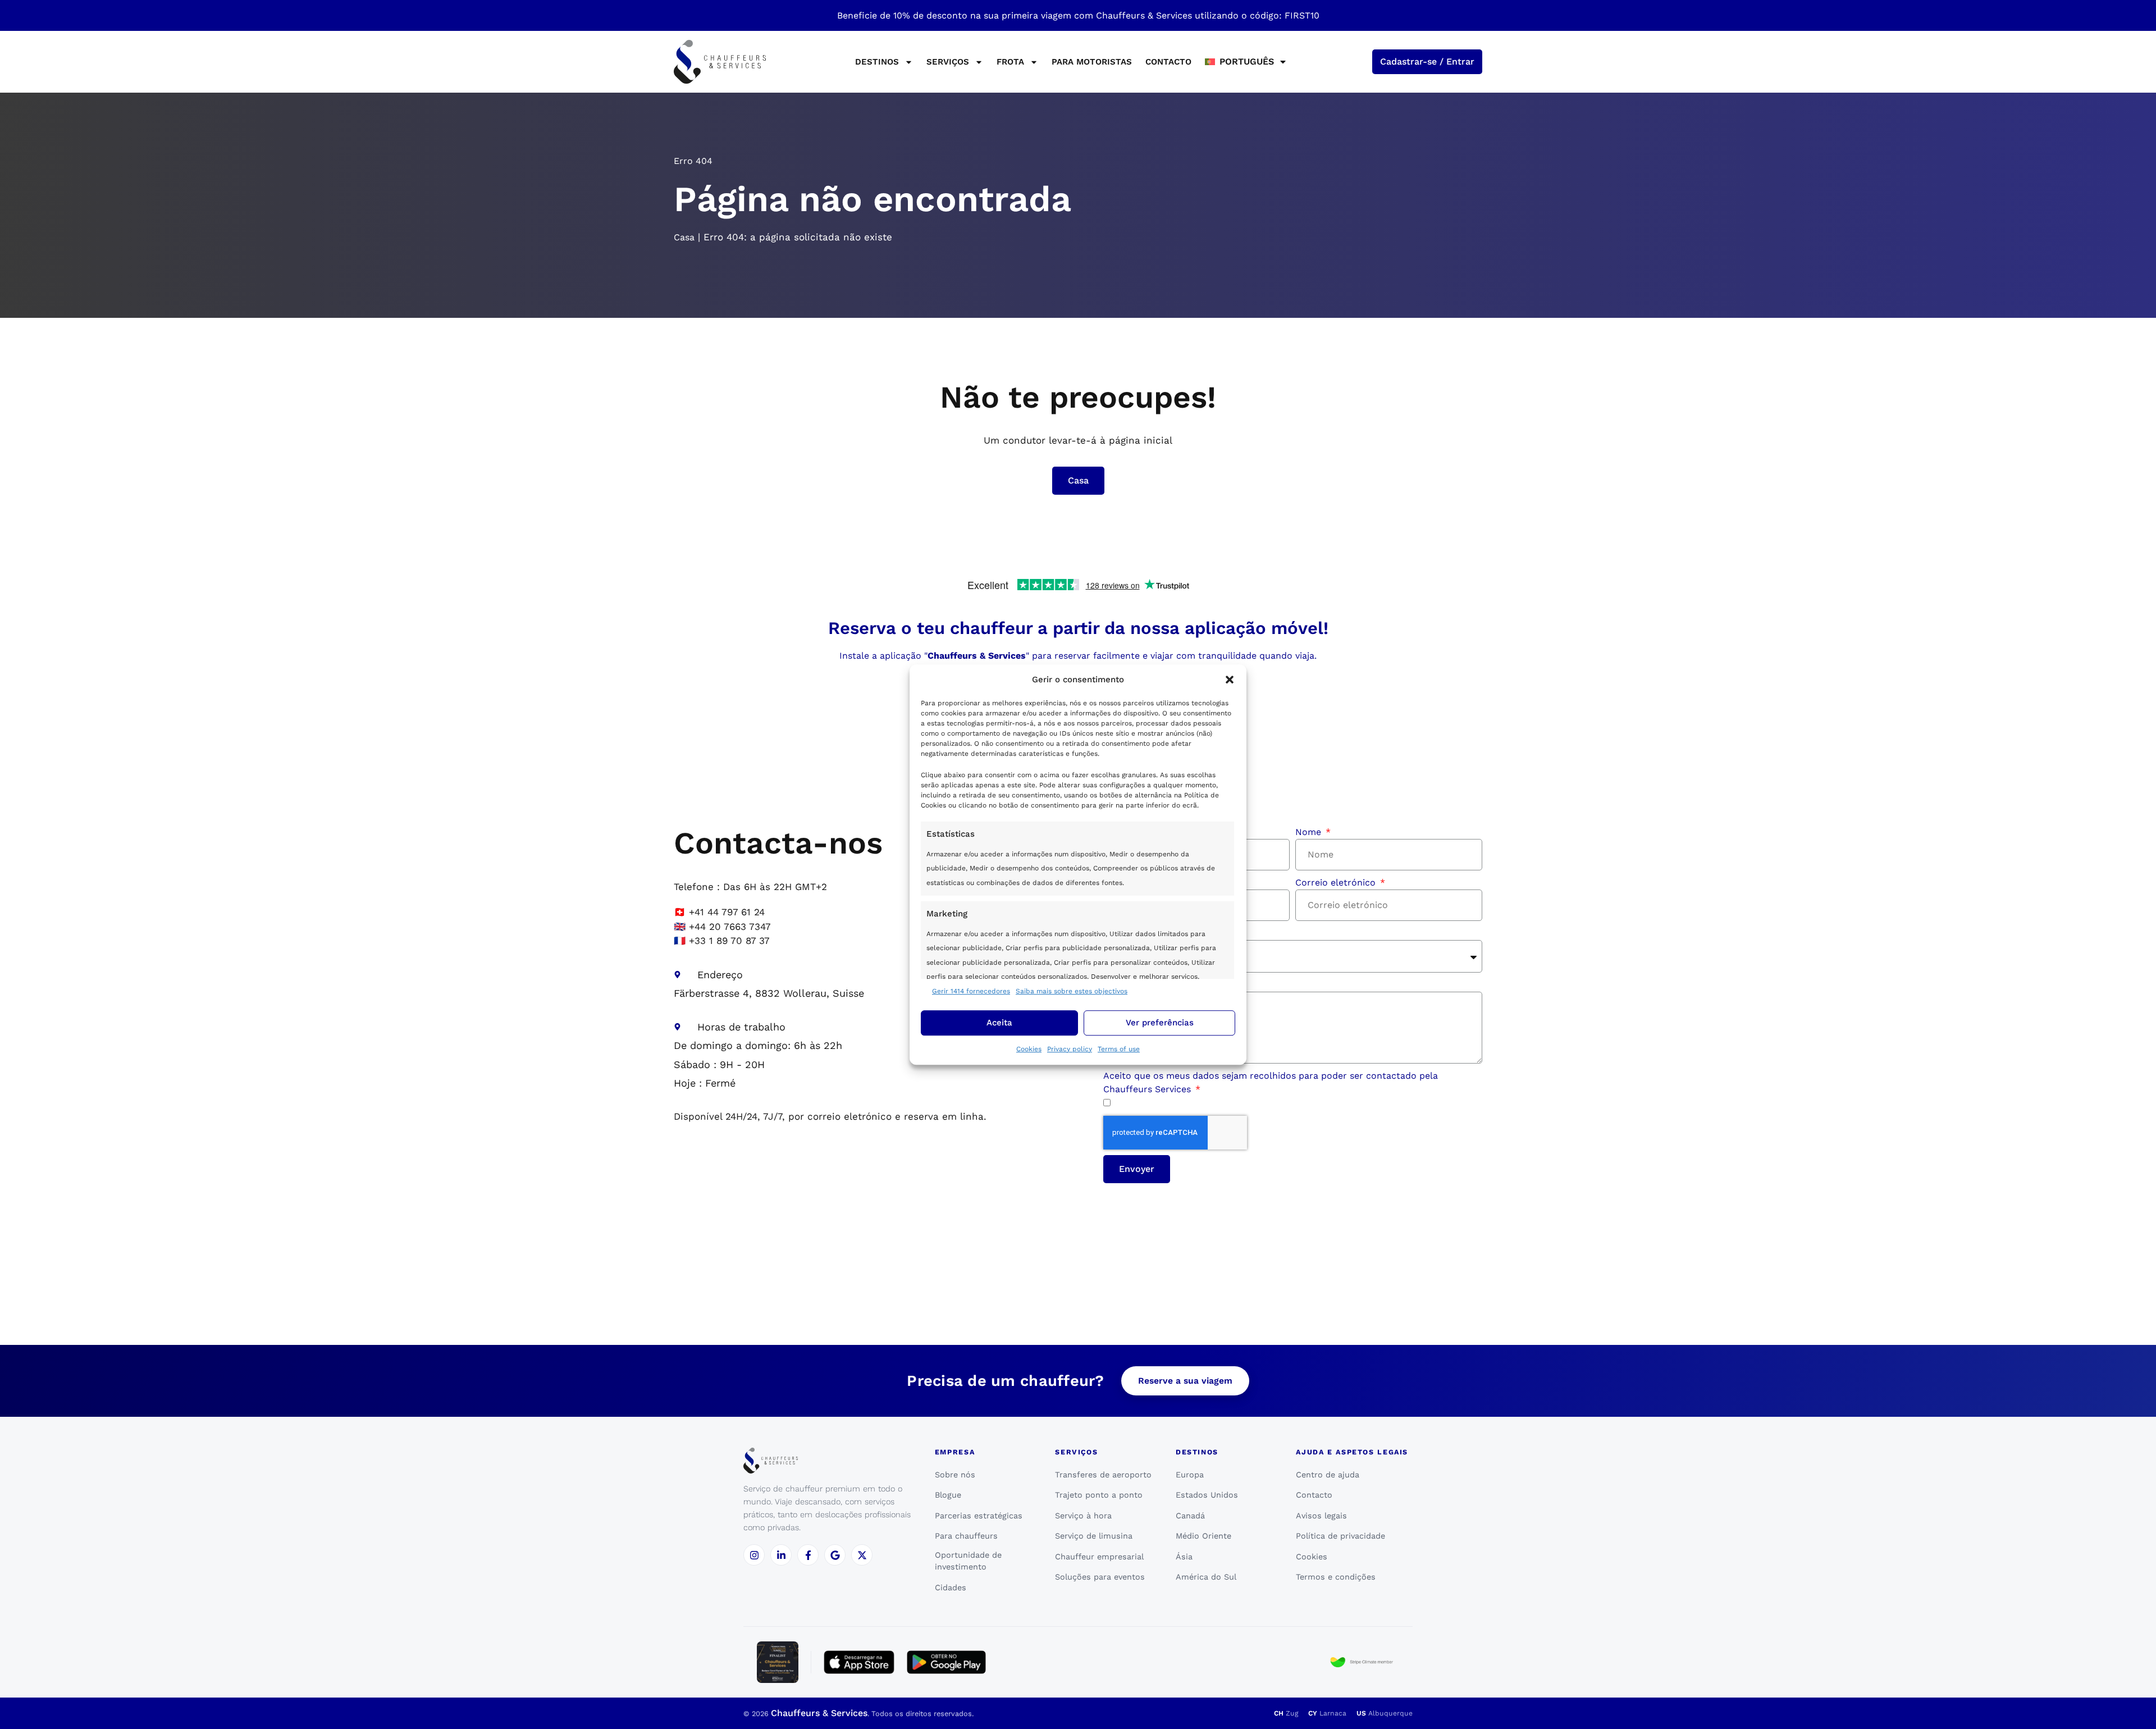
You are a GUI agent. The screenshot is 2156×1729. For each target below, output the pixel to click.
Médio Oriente (1203, 1536)
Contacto (1168, 62)
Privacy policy (1070, 1049)
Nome (1310, 832)
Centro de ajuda (1328, 1475)
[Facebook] (808, 1555)
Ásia (1184, 1557)
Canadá (1190, 1516)
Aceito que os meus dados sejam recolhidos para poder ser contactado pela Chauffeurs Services (1271, 1082)
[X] (862, 1555)
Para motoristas (1092, 62)
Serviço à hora (1083, 1516)
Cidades (951, 1587)
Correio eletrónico (1337, 882)
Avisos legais (1321, 1516)
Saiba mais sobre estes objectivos (1072, 991)
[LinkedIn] (781, 1555)
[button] (1230, 680)
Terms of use (1119, 1049)
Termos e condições (1336, 1577)
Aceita (999, 1023)
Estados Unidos (1207, 1495)
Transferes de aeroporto (1103, 1475)
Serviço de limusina (1094, 1536)
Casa (684, 237)
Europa (1190, 1475)
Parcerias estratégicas (979, 1516)
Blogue (948, 1495)
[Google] (835, 1555)
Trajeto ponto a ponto (1099, 1495)
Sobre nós (955, 1475)
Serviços (948, 62)
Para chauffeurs (966, 1536)
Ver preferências (1160, 1023)
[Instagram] (754, 1555)
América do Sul (1206, 1577)
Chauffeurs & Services (819, 1713)
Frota (1010, 62)
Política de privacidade (1340, 1536)
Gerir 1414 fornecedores (971, 991)
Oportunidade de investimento (968, 1561)
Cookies (1029, 1049)
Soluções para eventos (1100, 1577)
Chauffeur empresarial (1099, 1557)
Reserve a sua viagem (1185, 1381)
